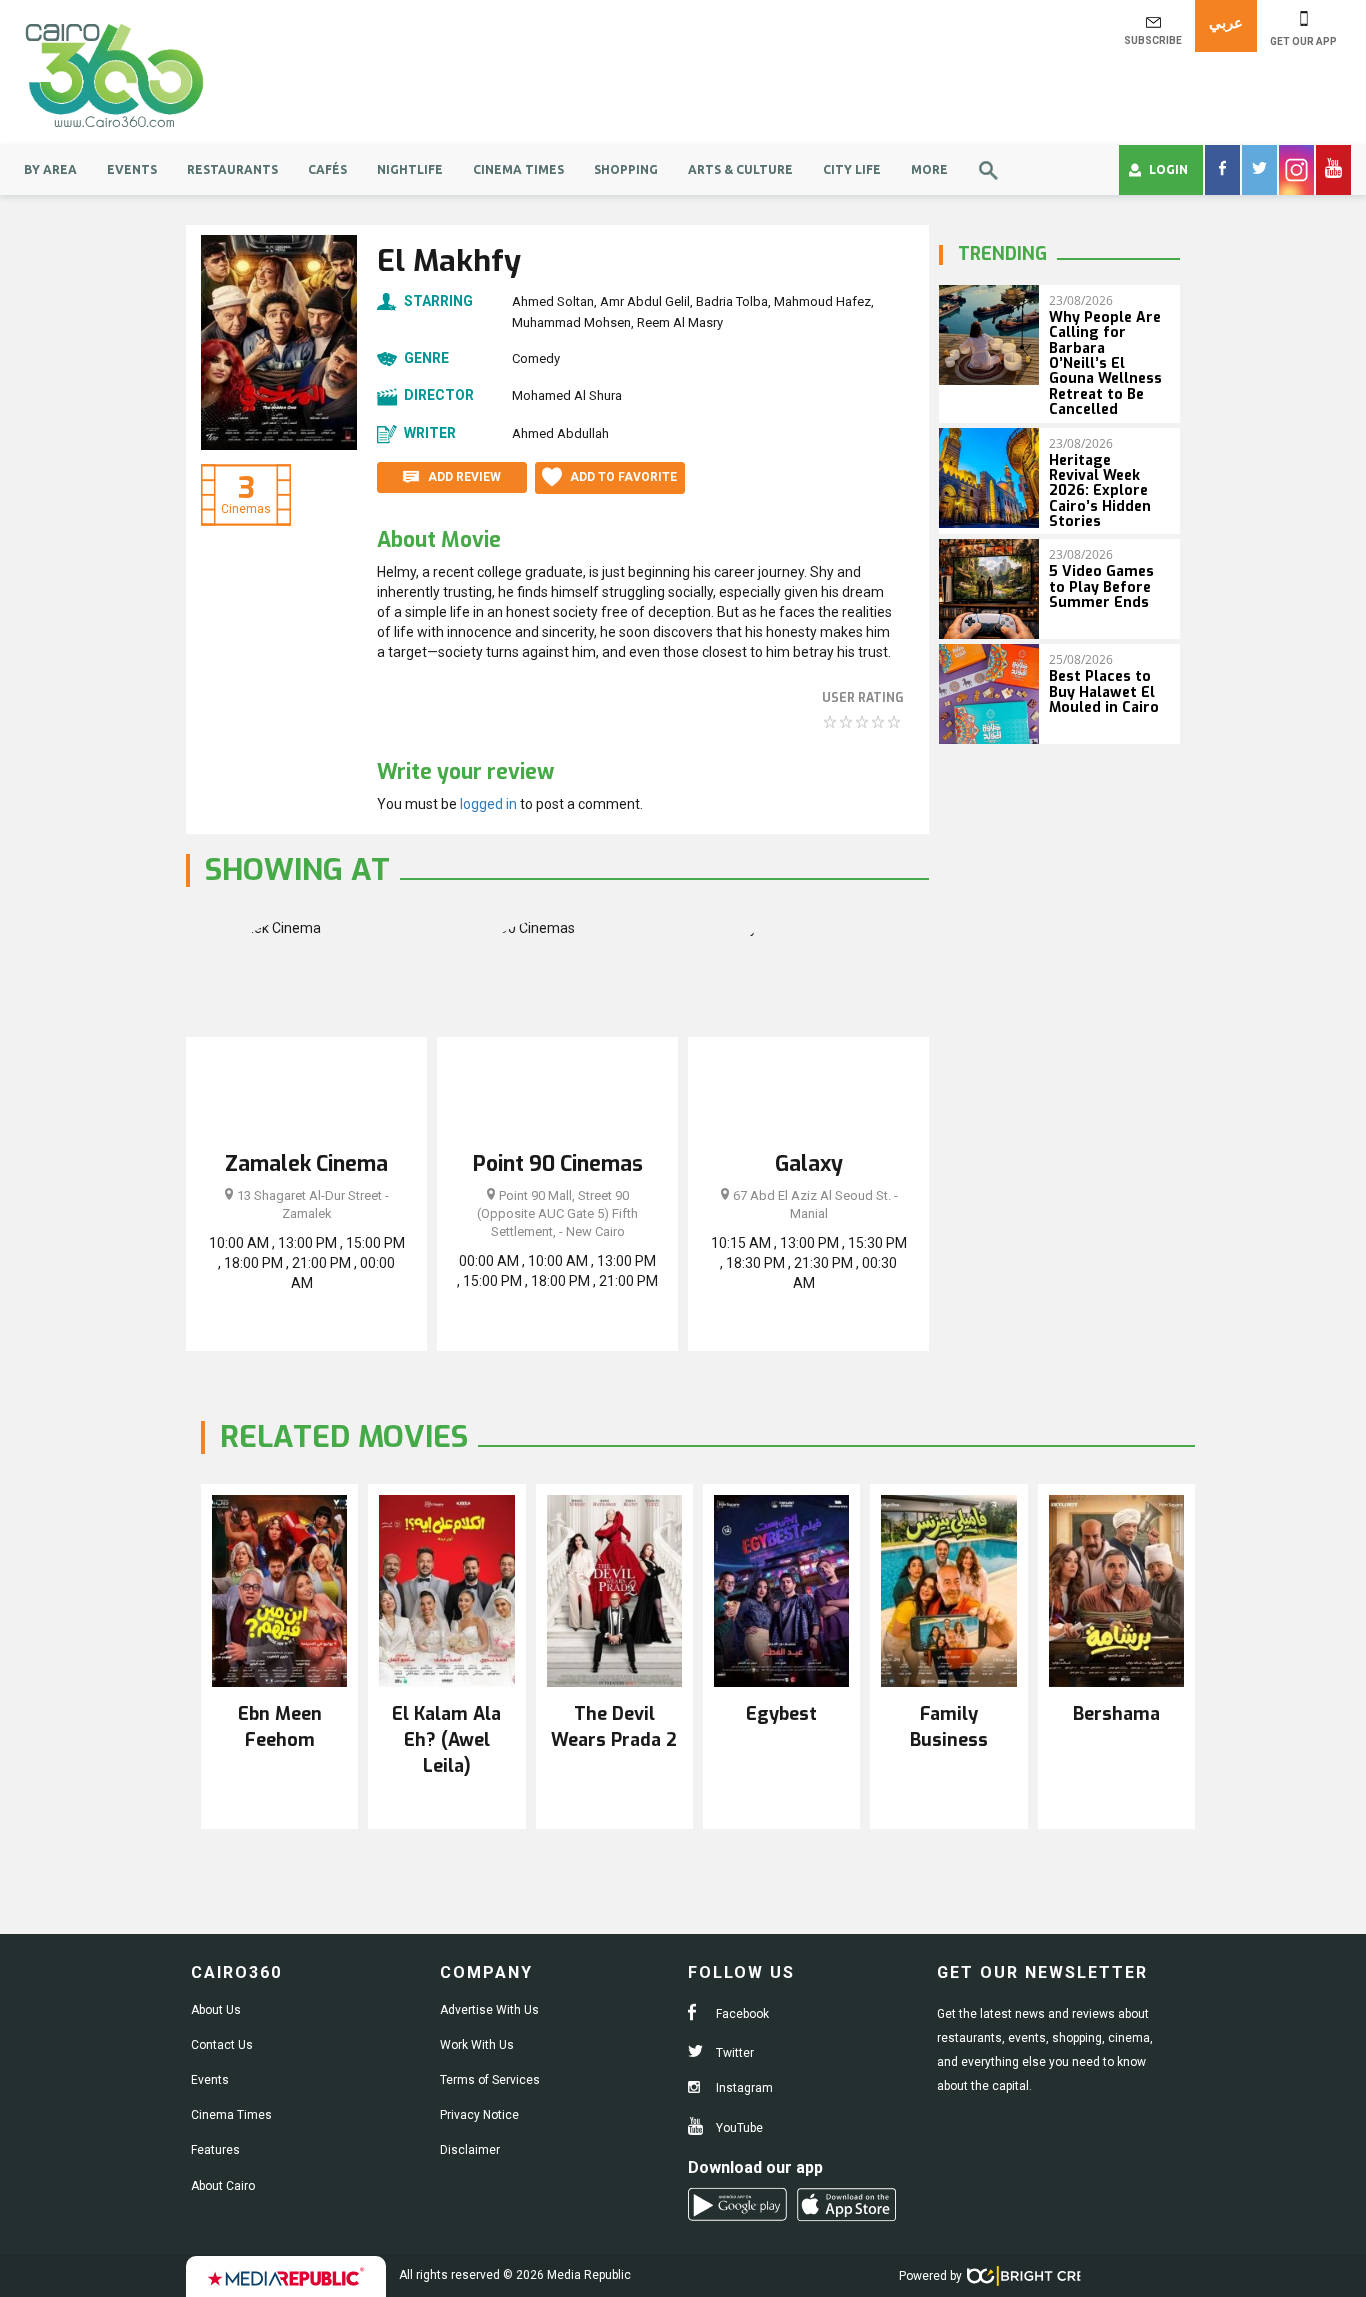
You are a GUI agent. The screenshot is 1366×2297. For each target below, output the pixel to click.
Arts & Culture (740, 169)
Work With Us (477, 2045)
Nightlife (410, 169)
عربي (1226, 22)
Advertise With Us (489, 2010)
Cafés (327, 169)
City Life (852, 169)
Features (215, 2150)
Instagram (743, 2088)
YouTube (738, 2128)
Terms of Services (490, 2080)
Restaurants (232, 169)
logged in (488, 804)
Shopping (626, 169)
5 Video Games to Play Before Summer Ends (1101, 587)
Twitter (733, 2053)
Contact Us (222, 2045)
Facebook (741, 2014)
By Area (50, 169)
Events (132, 169)
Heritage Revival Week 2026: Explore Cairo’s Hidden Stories (1100, 491)
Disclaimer (470, 2150)
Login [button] (1168, 169)
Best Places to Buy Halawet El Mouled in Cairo (1104, 692)
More (929, 169)
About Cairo (223, 2186)
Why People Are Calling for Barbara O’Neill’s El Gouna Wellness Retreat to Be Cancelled (1105, 363)
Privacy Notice (479, 2115)
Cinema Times (518, 169)
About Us (216, 2010)
